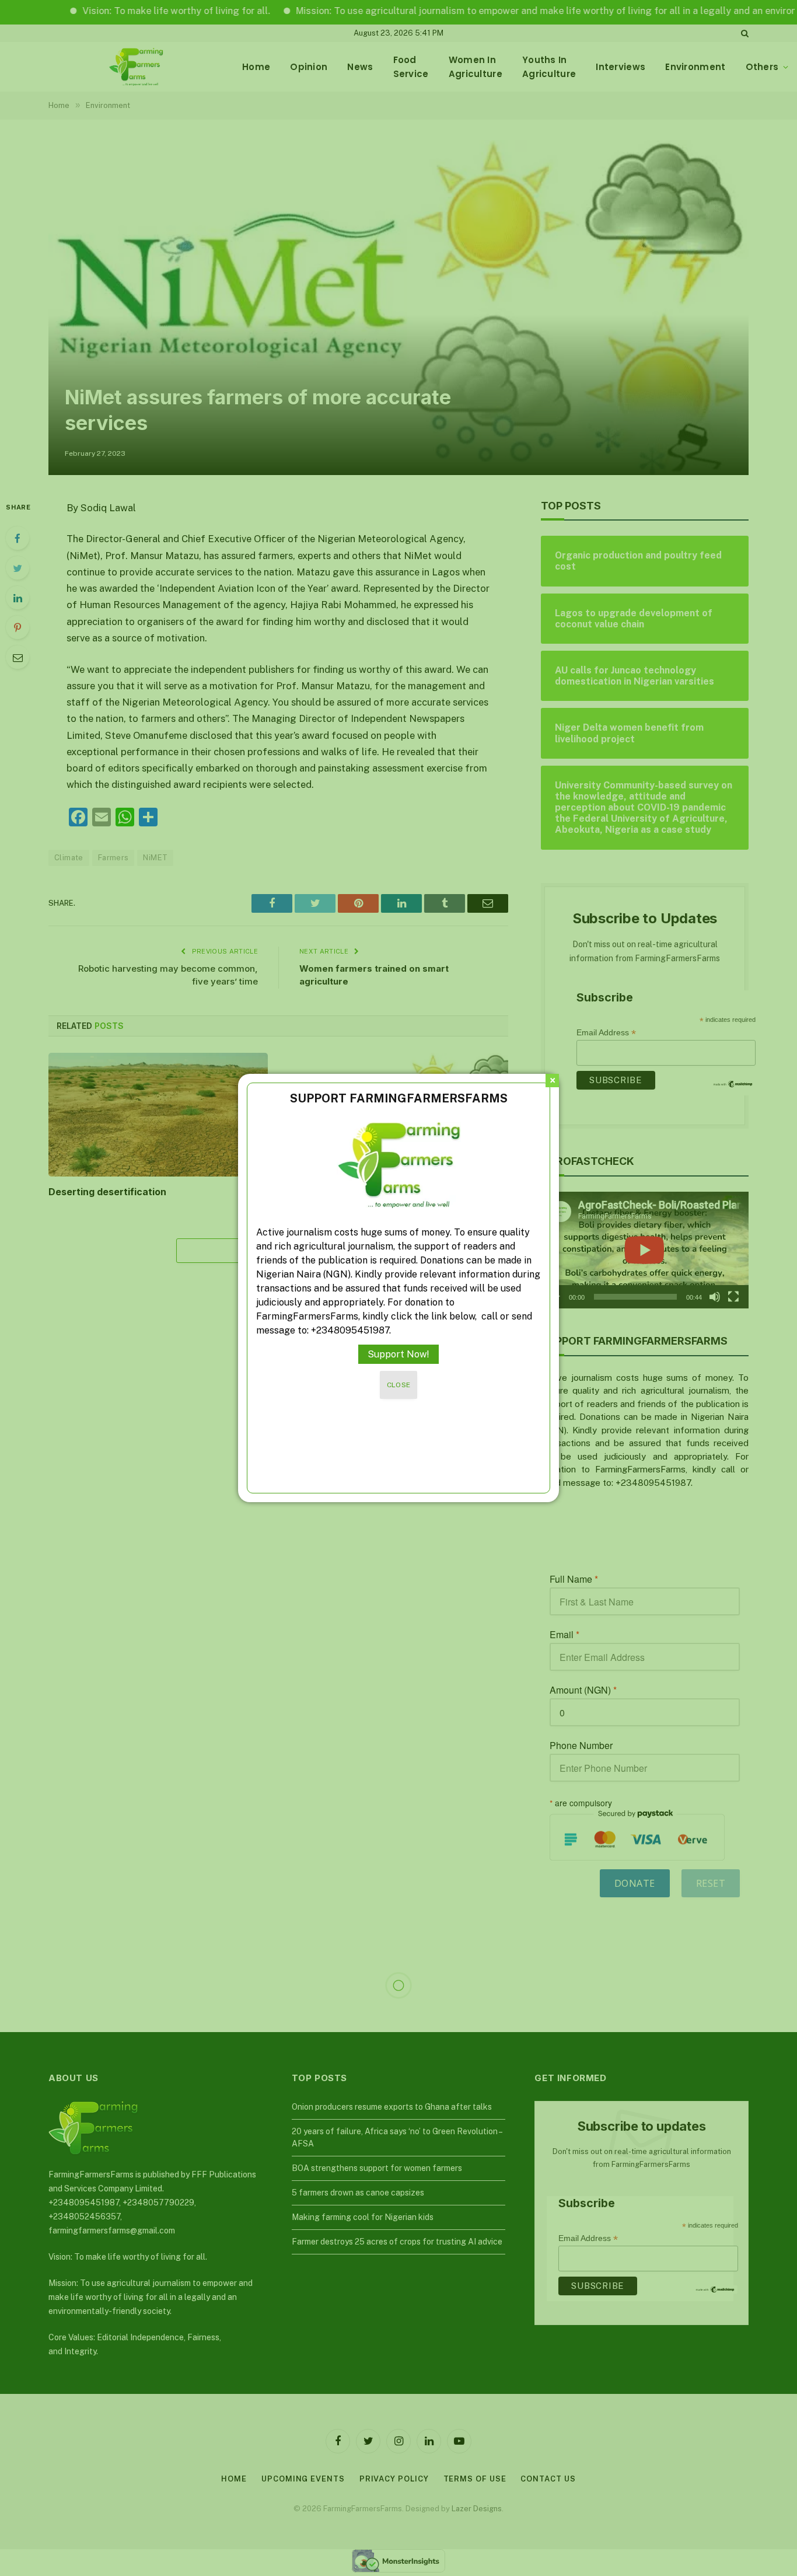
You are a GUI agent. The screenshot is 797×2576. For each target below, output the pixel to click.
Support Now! (398, 1354)
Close (399, 1385)
